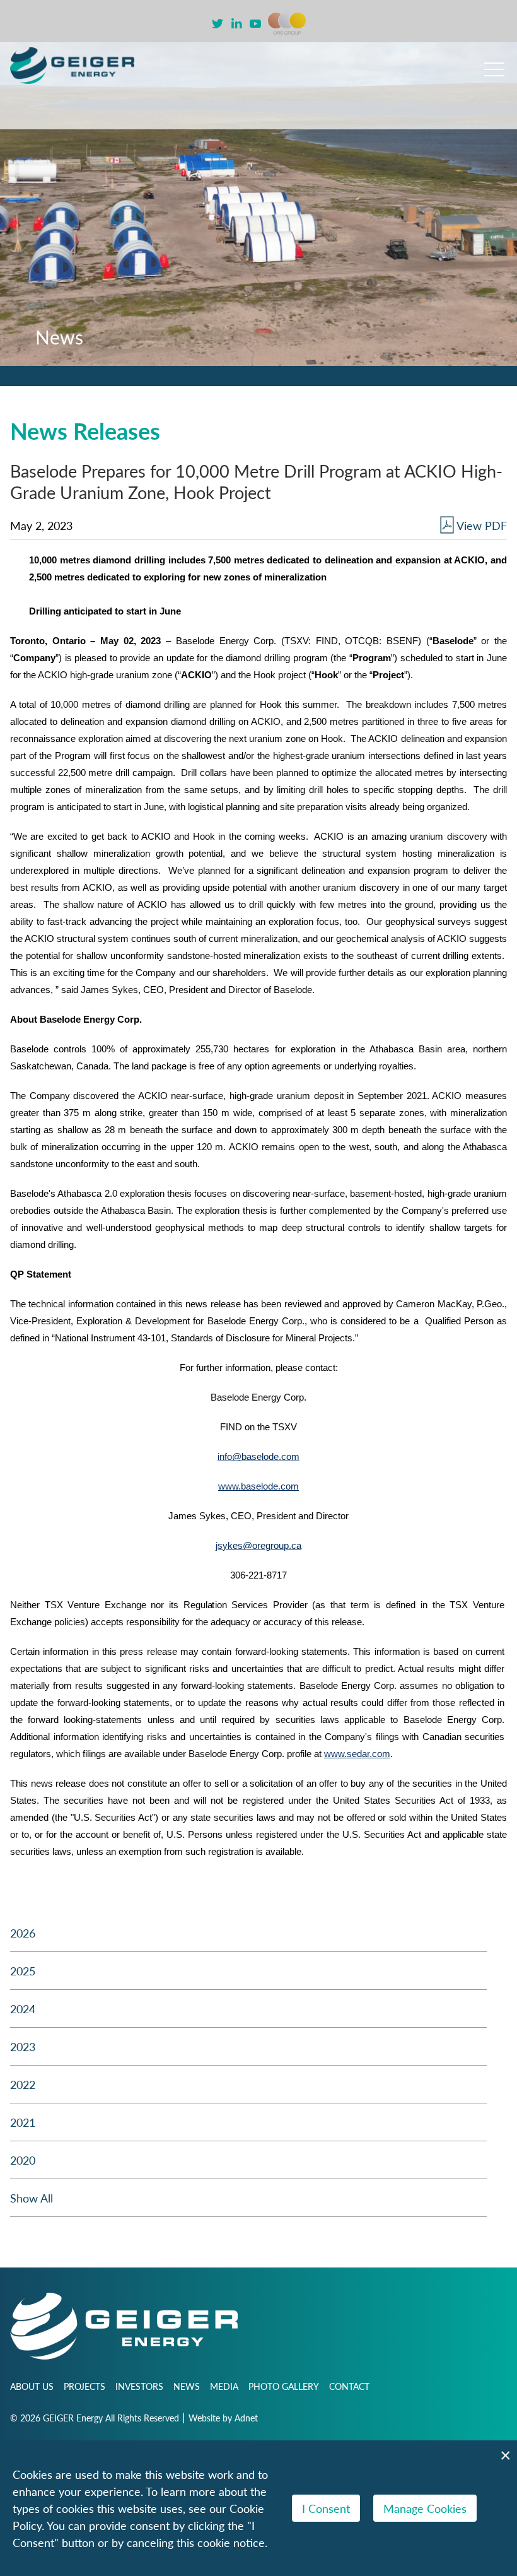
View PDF (482, 525)
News (187, 2386)
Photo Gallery (284, 2386)
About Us (32, 2386)
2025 (23, 1971)
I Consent (326, 2508)
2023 (23, 2046)
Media (224, 2386)
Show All (32, 2198)
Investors (139, 2386)
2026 (23, 1933)
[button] (494, 64)
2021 (23, 2122)
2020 (23, 2160)
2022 (23, 2084)
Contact (349, 2386)
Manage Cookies (425, 2508)
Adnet (246, 2418)
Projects (84, 2386)
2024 (23, 2008)
